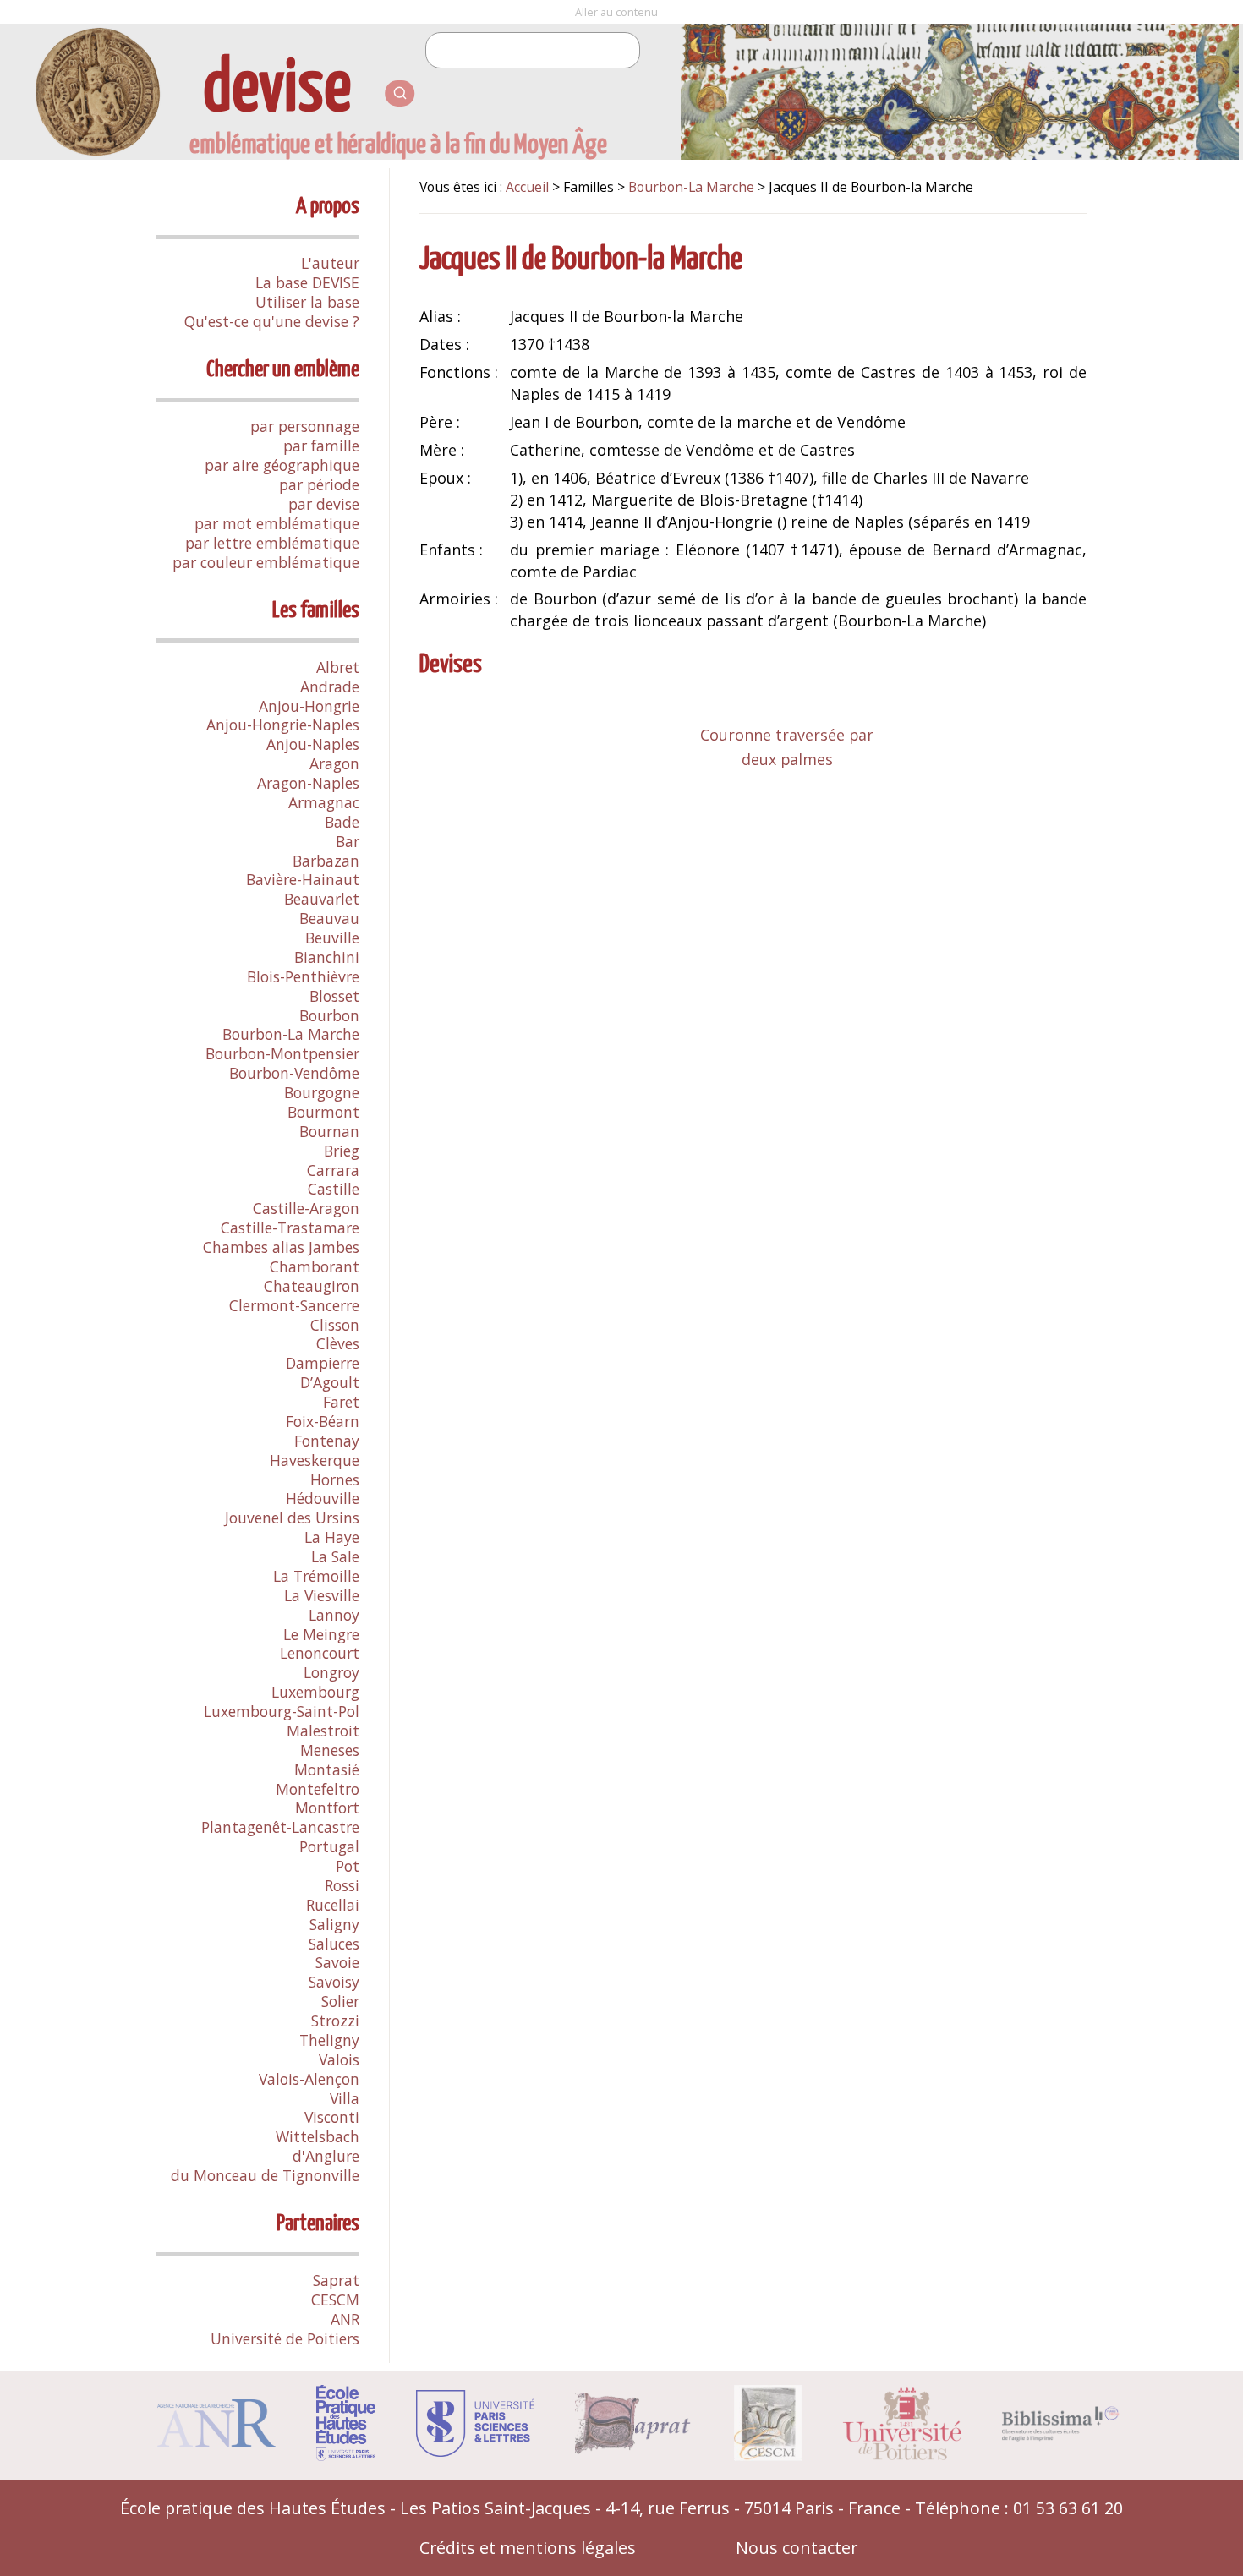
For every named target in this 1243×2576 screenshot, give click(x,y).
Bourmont (323, 1112)
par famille (321, 446)
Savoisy (334, 1982)
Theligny (329, 2040)
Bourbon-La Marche (291, 1034)
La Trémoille (316, 1576)
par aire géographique (282, 465)
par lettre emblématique (272, 543)
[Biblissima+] (1060, 2435)
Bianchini (327, 957)
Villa (345, 2098)
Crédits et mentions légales (528, 2548)
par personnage (305, 426)
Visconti (332, 2117)
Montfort (327, 1808)
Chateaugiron (312, 1286)
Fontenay (327, 1441)
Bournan (329, 1131)
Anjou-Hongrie (309, 706)
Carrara (333, 1170)
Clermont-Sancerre (294, 1305)
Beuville (332, 938)
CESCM (335, 2300)
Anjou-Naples (313, 744)
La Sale (335, 1556)
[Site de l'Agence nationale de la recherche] (216, 2441)
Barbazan (326, 861)
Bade (342, 822)
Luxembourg (315, 1692)
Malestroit (323, 1731)
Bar (348, 841)
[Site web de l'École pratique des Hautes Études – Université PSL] (346, 2455)
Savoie (337, 1962)
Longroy (331, 1672)
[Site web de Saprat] (634, 2448)
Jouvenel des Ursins (292, 1518)
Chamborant (315, 1266)
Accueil (527, 187)
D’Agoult (330, 1382)
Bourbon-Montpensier (282, 1053)
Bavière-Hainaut (303, 879)
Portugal (329, 1846)
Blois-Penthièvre (303, 976)
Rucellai (333, 1905)
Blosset (334, 996)
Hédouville (323, 1498)
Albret (338, 667)
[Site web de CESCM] (768, 2455)
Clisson (335, 1325)
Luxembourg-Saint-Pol (282, 1711)
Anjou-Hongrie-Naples (283, 725)
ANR (345, 2319)
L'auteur (330, 263)
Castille (334, 1189)
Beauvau (329, 918)
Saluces (334, 1944)
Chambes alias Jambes (281, 1247)
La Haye (332, 1537)
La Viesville (322, 1595)
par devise (324, 504)
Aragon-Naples (308, 783)
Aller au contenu (616, 12)
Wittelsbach (318, 2136)
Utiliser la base (307, 302)
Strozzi (335, 2021)
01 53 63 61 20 (1068, 2508)
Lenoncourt (320, 1653)
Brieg (342, 1151)
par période (319, 484)
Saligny (334, 1924)
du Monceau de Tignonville (265, 2175)
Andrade (330, 686)
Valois (339, 2059)
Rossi (342, 1885)
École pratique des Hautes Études (253, 2508)
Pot (348, 1866)
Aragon (334, 763)
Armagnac (324, 802)
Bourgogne (322, 1092)
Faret (341, 1402)
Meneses (330, 1750)
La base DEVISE (307, 282)
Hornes (335, 1479)
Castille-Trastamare (290, 1228)
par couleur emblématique (266, 562)
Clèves (338, 1343)
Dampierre (323, 1363)
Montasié (327, 1769)
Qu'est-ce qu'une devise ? (272, 321)
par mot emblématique (277, 523)
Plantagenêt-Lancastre (280, 1827)
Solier (340, 2001)
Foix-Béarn (323, 1421)
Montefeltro (318, 1789)
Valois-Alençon (309, 2079)
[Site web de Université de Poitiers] (901, 2454)
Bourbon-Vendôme (294, 1073)
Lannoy (334, 1615)
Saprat (336, 2280)
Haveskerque (315, 1460)
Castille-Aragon (306, 1208)
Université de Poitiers (285, 2338)
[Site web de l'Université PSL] (475, 2450)
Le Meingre (321, 1634)
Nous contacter (797, 2548)
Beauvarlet (322, 899)
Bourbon (329, 1015)
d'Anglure (326, 2156)
